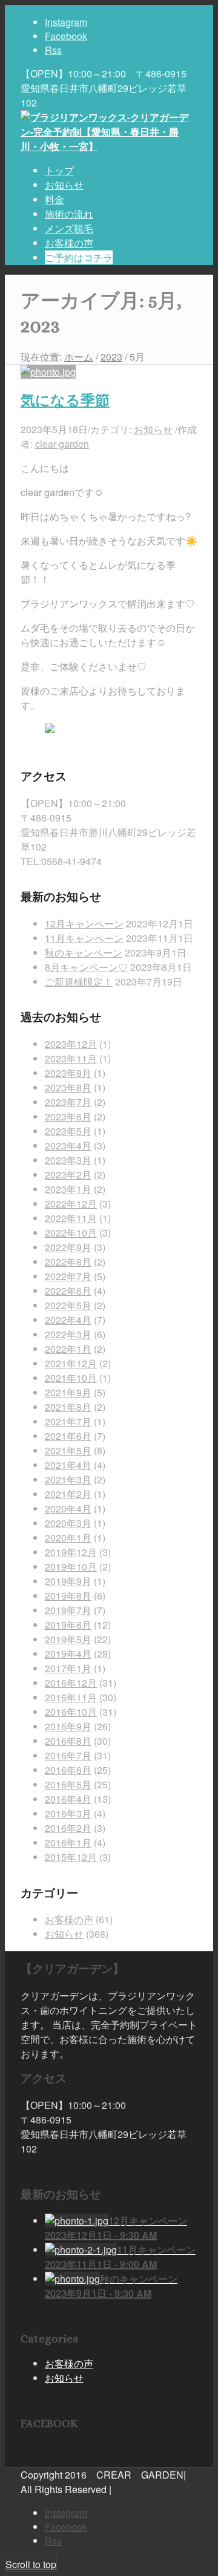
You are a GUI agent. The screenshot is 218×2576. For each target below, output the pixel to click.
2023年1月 (68, 1189)
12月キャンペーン (84, 924)
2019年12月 (71, 1552)
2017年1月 (68, 1668)
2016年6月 (68, 1770)
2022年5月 (68, 1305)
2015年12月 (71, 1857)
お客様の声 (69, 1919)
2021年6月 (68, 1436)
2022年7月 (68, 1276)
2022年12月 (71, 1204)
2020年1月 (68, 1538)
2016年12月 (71, 1683)
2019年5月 (68, 1639)
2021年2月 (68, 1494)
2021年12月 (71, 1363)
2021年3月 (68, 1479)
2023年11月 (71, 1058)
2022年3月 (68, 1334)
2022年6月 (68, 1291)
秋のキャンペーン (84, 953)
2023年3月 (68, 1160)
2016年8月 (68, 1741)
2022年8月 (68, 1262)
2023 (111, 357)
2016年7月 (68, 1755)
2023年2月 (68, 1175)
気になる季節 (65, 400)
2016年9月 (68, 1726)
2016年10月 (71, 1712)
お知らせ (153, 429)
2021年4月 (68, 1465)
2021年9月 (68, 1392)
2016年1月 (68, 1842)
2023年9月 (68, 1073)
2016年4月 (68, 1799)
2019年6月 (68, 1625)
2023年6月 (68, 1116)
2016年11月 (71, 1697)
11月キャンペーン (84, 938)
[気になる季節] (48, 372)
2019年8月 (68, 1596)
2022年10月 (71, 1233)
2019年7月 (68, 1610)
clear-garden (62, 444)
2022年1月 (68, 1349)
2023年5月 (68, 1131)
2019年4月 (68, 1654)
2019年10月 (71, 1567)
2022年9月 (68, 1247)
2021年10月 (71, 1378)
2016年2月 (68, 1828)
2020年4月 (68, 1509)
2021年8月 (68, 1407)
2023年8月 (68, 1087)
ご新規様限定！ (79, 982)
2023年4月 (68, 1146)
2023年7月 (68, 1102)
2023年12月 (71, 1044)
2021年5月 (68, 1450)
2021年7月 (68, 1421)
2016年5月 (68, 1784)
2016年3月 (68, 1813)
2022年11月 (71, 1218)
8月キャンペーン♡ (86, 967)
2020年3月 (68, 1523)
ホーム (79, 357)
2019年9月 (68, 1581)
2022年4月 (68, 1320)
